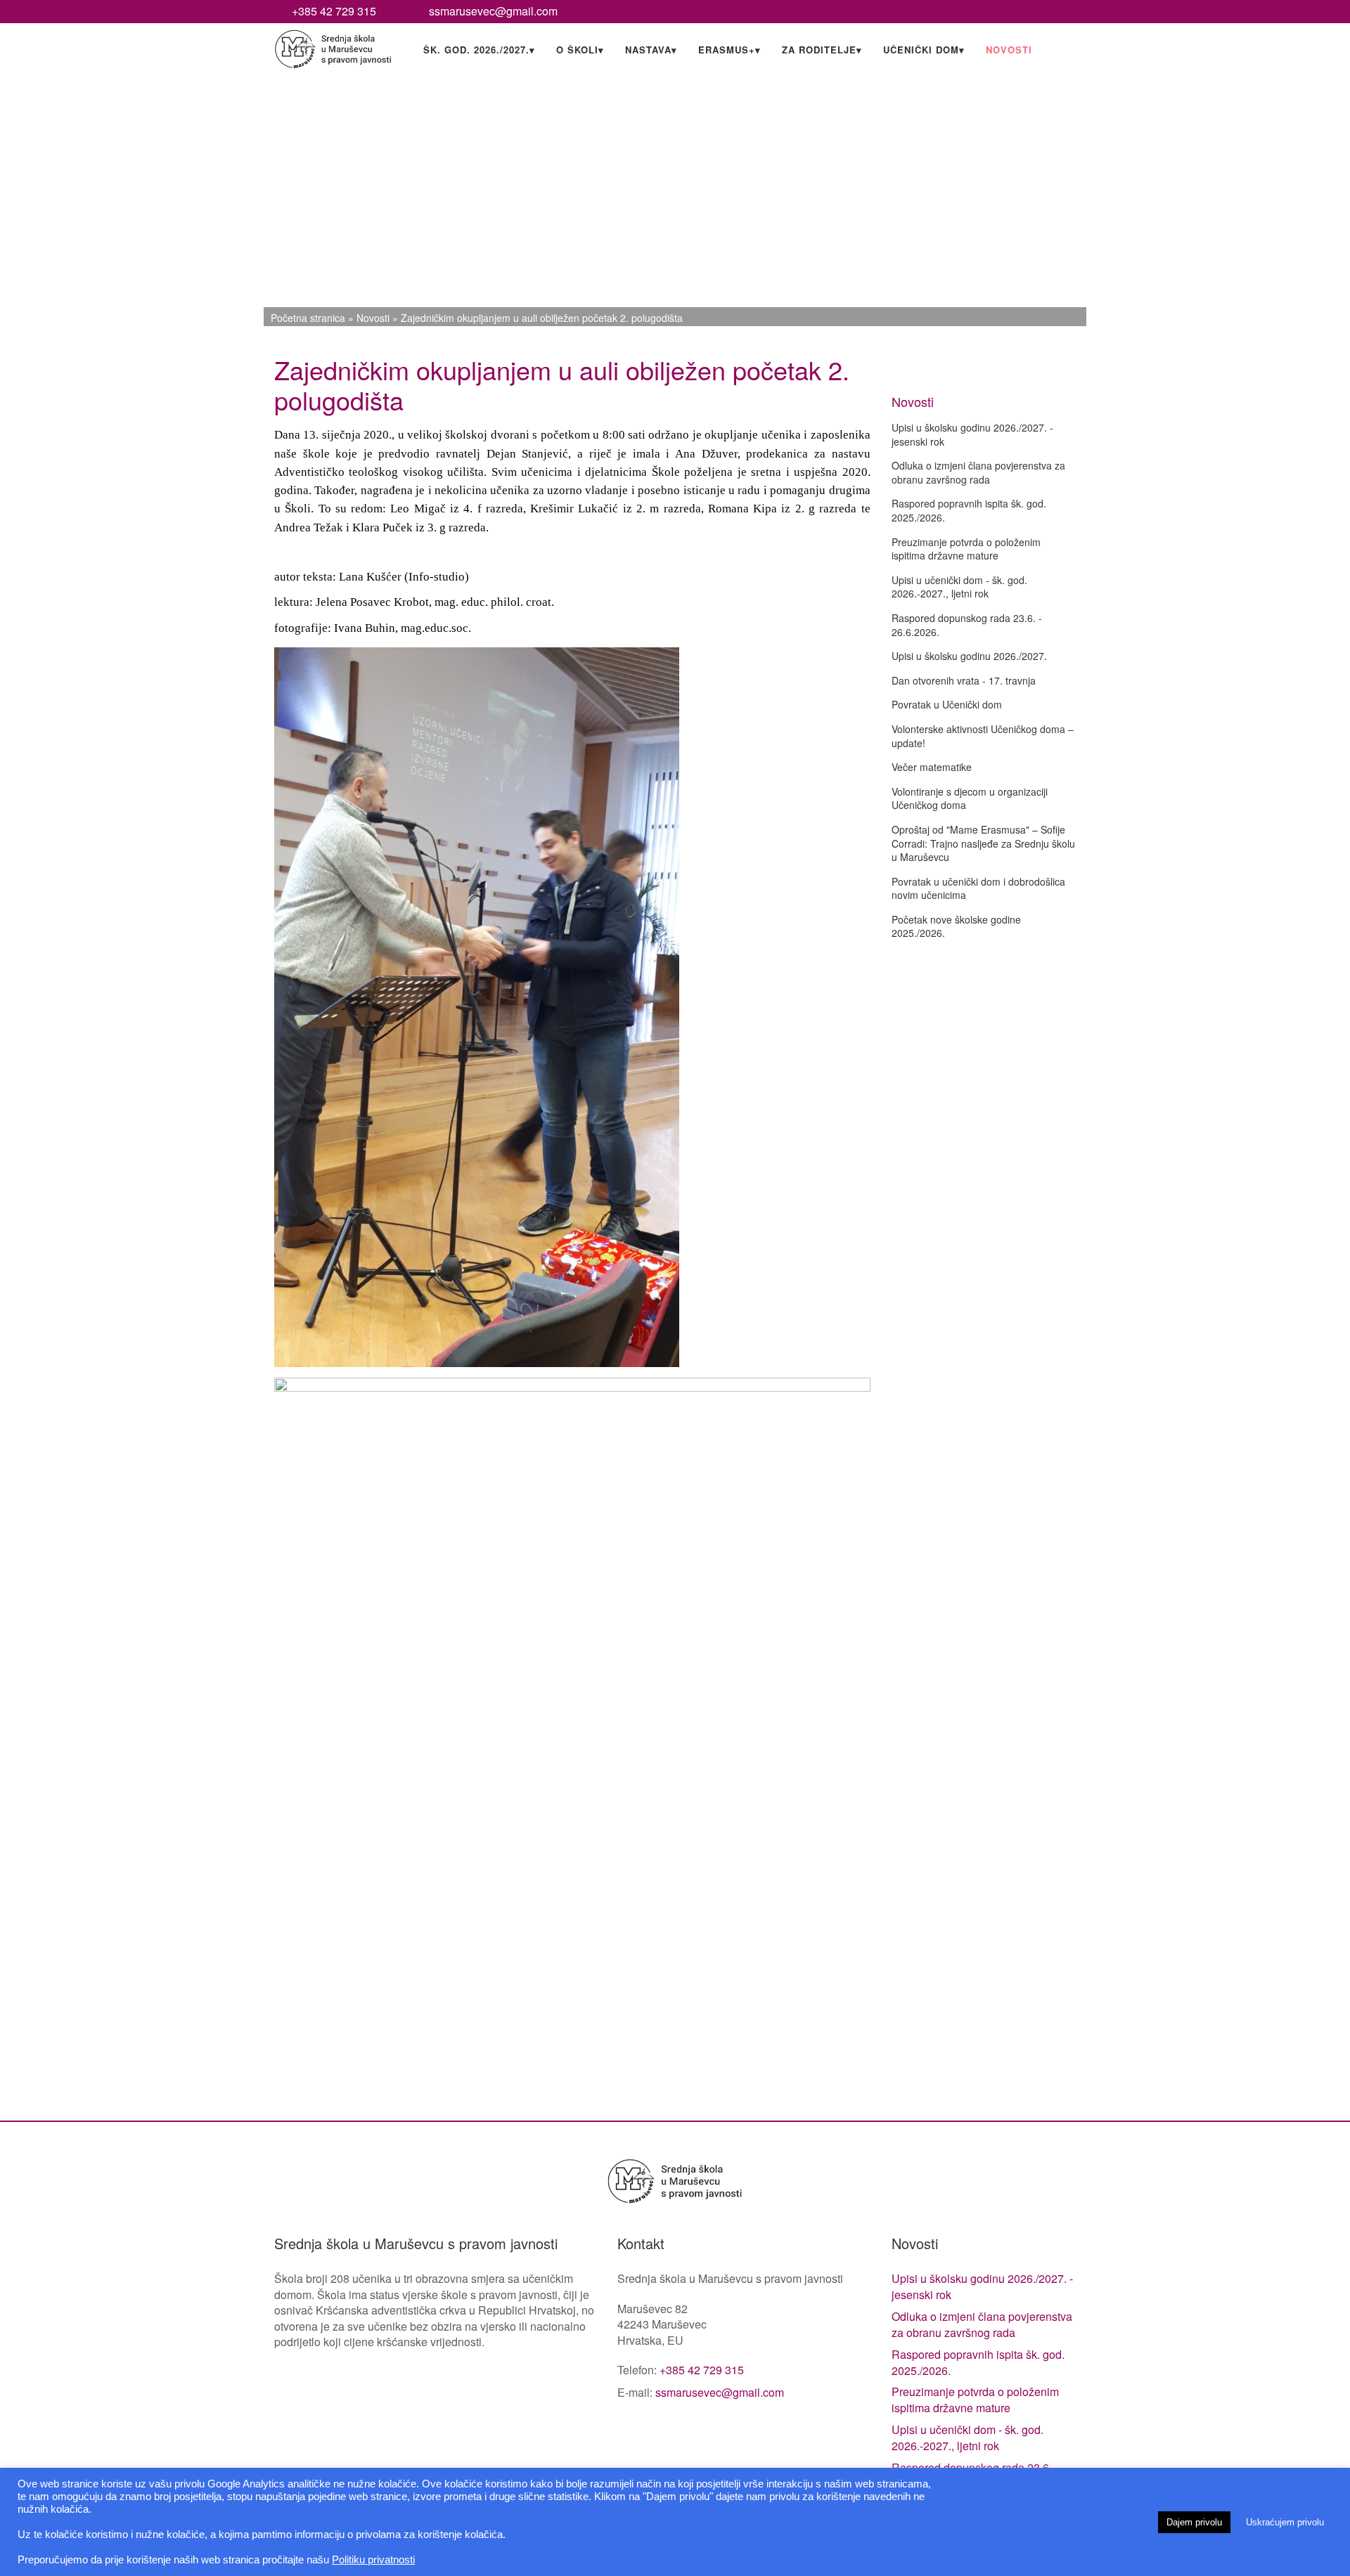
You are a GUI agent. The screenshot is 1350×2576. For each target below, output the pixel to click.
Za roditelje (822, 50)
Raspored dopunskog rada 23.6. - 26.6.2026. (967, 625)
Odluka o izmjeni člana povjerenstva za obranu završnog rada (978, 472)
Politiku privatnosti (373, 2560)
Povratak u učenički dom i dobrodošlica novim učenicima (978, 888)
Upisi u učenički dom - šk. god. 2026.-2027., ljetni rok (959, 587)
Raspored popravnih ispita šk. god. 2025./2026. (969, 510)
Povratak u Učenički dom (947, 704)
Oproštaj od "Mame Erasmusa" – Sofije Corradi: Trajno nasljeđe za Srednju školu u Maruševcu (983, 843)
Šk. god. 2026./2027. (479, 50)
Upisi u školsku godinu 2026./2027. (969, 656)
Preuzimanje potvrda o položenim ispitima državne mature (966, 549)
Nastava (651, 50)
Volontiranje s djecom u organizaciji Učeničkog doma (970, 798)
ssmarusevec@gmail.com (493, 11)
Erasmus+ (729, 50)
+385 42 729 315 (334, 11)
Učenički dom (924, 50)
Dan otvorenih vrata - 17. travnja (964, 680)
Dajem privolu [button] (1194, 2522)
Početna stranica (308, 318)
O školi (580, 50)
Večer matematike (932, 767)
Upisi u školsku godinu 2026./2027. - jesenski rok (972, 434)
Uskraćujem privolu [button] (1285, 2522)
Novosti (1009, 50)
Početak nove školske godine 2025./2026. (956, 926)
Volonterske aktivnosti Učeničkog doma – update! (983, 736)
